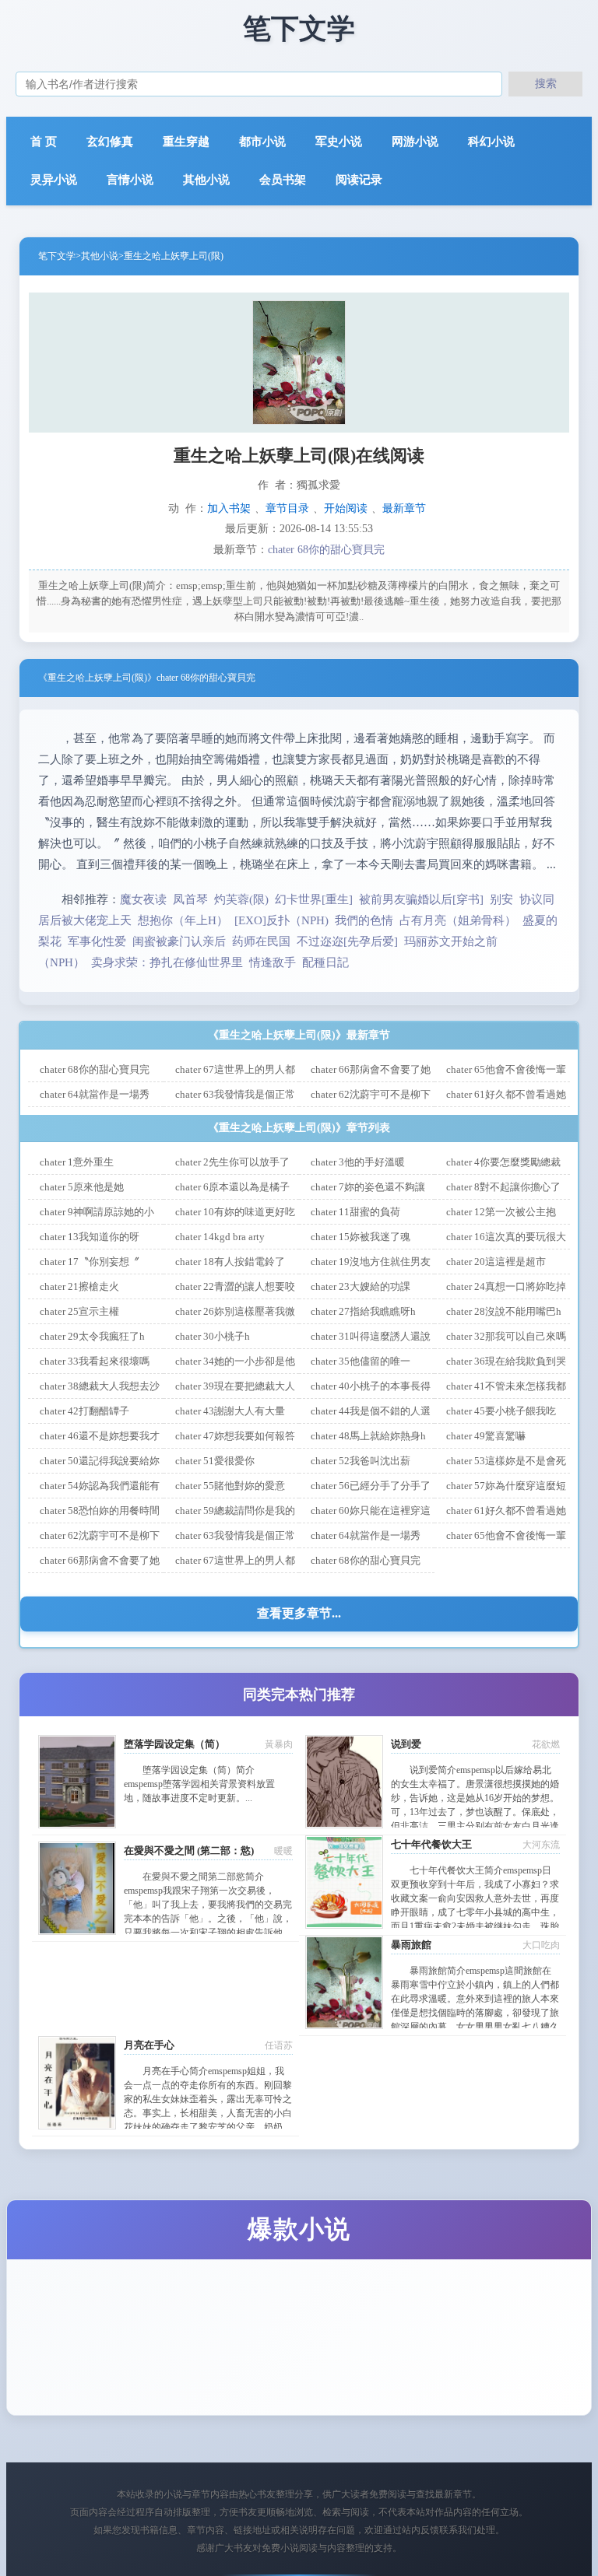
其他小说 (206, 180)
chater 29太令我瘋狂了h (92, 1336)
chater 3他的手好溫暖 (358, 1162)
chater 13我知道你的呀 (90, 1237)
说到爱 (406, 1744)
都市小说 (262, 142)
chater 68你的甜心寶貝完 (326, 550)
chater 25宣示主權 (79, 1311)
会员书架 (283, 180)
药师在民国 (261, 941)
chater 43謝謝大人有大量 (230, 1411)
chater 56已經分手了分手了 (371, 1486)
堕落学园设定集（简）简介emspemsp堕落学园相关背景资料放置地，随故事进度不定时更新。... (199, 1784)
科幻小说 (491, 142)
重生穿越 (186, 142)
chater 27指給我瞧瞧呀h (363, 1311)
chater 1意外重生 (77, 1162)
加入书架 (229, 508)
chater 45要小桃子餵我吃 (501, 1411)
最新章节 (404, 508)
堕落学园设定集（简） (174, 1744)
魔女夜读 (143, 899)
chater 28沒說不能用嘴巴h (504, 1311)
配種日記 (325, 962)
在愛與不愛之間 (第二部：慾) (189, 1851)
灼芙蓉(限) (241, 899)
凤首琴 (190, 899)
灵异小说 (54, 180)
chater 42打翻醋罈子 (84, 1411)
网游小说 (415, 142)
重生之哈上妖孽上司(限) (174, 256)
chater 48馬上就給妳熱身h (368, 1436)
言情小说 (130, 180)
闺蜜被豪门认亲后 (179, 941)
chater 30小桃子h (213, 1336)
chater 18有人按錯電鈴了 (230, 1262)
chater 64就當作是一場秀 (95, 1094)
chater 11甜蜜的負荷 (355, 1212)
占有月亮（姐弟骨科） (458, 920)
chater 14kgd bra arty (220, 1237)
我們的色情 (364, 920)
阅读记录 (359, 180)
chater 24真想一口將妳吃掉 (506, 1286)
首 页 (44, 142)
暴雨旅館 (411, 1945)
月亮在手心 (149, 2045)
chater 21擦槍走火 (79, 1286)
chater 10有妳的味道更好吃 (235, 1212)
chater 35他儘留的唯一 (361, 1361)
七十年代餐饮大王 (431, 1844)
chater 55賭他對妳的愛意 (230, 1486)
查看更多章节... (299, 1613)
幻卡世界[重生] (314, 899)
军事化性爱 (97, 941)
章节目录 (287, 508)
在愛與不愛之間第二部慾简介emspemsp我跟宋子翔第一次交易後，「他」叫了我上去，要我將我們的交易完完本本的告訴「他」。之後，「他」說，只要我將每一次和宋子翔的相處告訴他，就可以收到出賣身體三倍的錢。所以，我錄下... (208, 1919)
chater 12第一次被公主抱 (501, 1212)
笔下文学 (57, 256)
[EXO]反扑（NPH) (281, 920)
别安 (501, 899)
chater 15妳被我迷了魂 (361, 1237)
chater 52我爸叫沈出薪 (361, 1461)
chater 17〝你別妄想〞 (90, 1262)
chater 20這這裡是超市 (496, 1262)
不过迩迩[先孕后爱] (347, 941)
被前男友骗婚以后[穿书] (421, 899)
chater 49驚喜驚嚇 (486, 1436)
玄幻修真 (110, 142)
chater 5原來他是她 (82, 1187)
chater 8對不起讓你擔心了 (503, 1187)
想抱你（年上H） (183, 920)
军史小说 (339, 142)
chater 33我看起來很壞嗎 (95, 1361)
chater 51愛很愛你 (215, 1461)
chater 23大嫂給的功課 (361, 1286)
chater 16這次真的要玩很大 (506, 1237)
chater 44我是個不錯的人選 (371, 1411)
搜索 (546, 83)
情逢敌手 (273, 962)
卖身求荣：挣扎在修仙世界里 (167, 962)
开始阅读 (346, 508)
